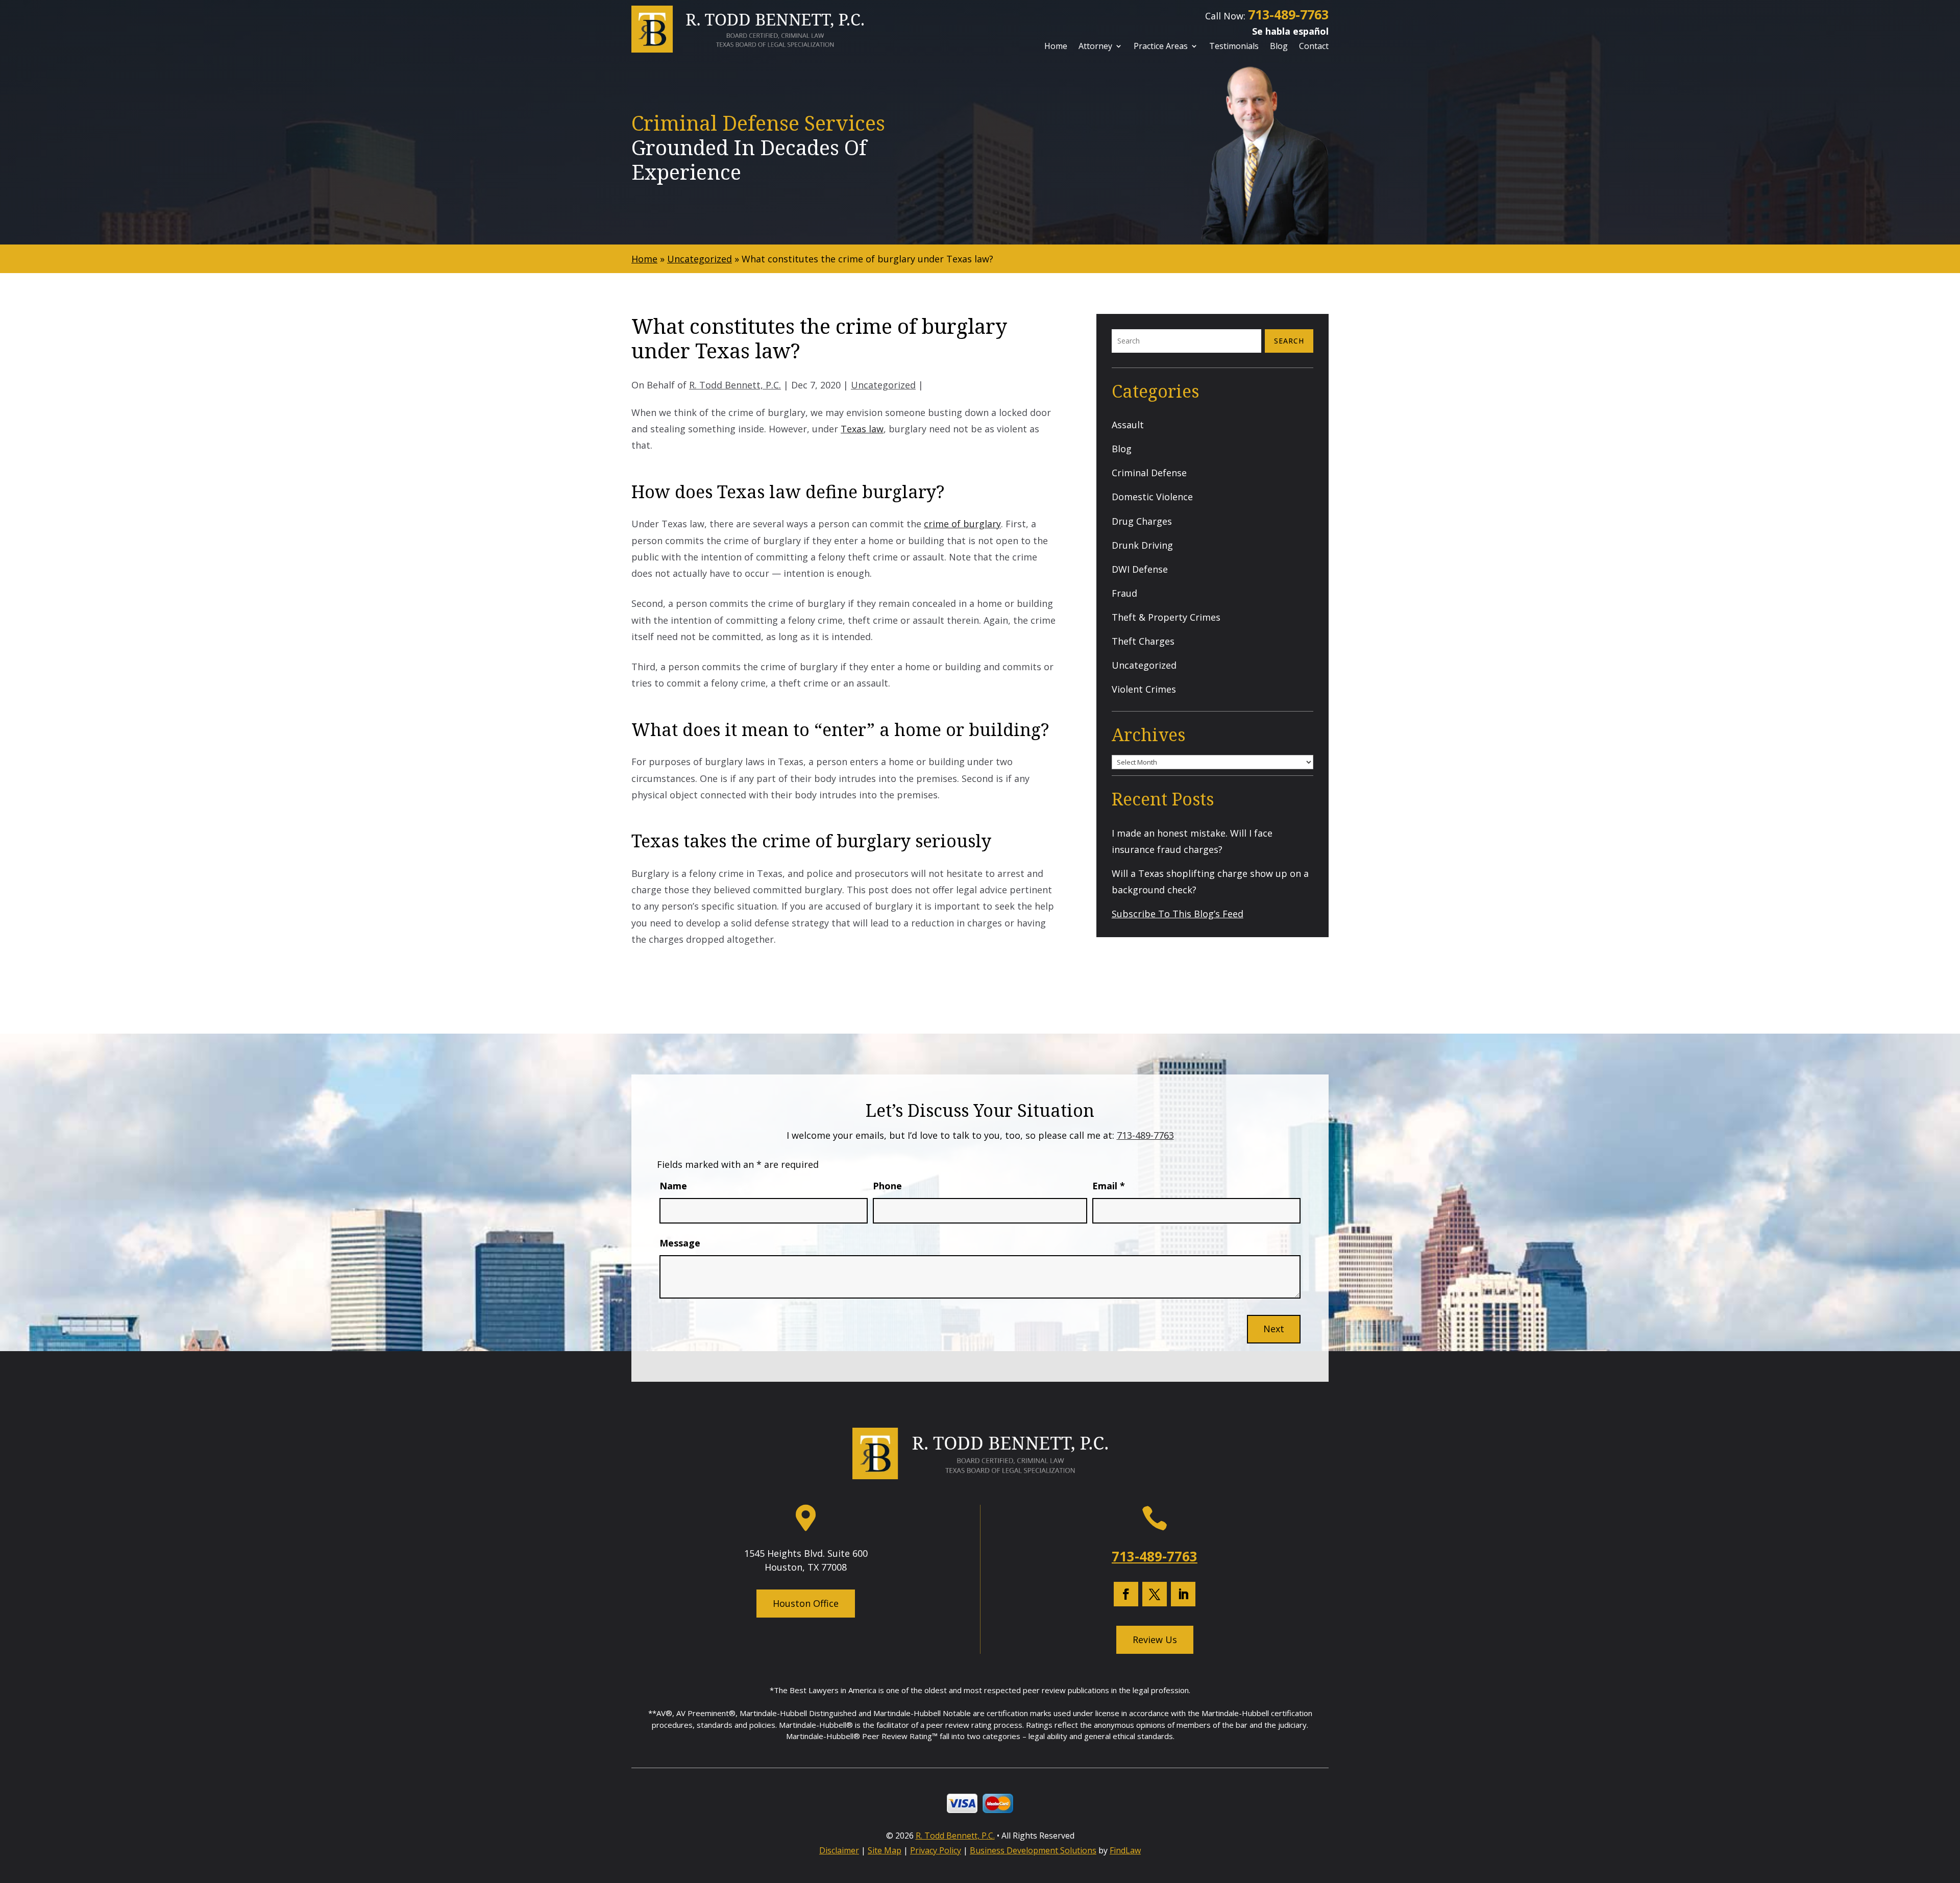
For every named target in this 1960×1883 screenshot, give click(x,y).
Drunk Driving (1142, 545)
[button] (1949, 1808)
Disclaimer (839, 1850)
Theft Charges (1143, 641)
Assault (1128, 425)
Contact (1314, 47)
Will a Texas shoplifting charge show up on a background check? (1210, 882)
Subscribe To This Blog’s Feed (1178, 914)
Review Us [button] (1155, 1640)
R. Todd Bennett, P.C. (735, 385)
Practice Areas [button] (1161, 47)
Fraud (1124, 593)
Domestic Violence (1152, 497)
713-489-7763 (1288, 14)
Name (673, 1186)
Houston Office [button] (806, 1603)
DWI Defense (1140, 569)
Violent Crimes (1144, 689)
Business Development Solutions (1033, 1850)
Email (1109, 1186)
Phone (887, 1186)
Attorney (1095, 47)
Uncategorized (883, 385)
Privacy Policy (936, 1850)
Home (1056, 47)
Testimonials (1234, 47)
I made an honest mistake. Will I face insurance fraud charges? (1192, 841)
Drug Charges (1142, 521)
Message (680, 1243)
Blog (1279, 47)
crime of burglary (962, 524)
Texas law (862, 429)
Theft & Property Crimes (1166, 617)
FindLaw (1125, 1850)
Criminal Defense (1149, 473)
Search (1289, 341)
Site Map (885, 1850)
